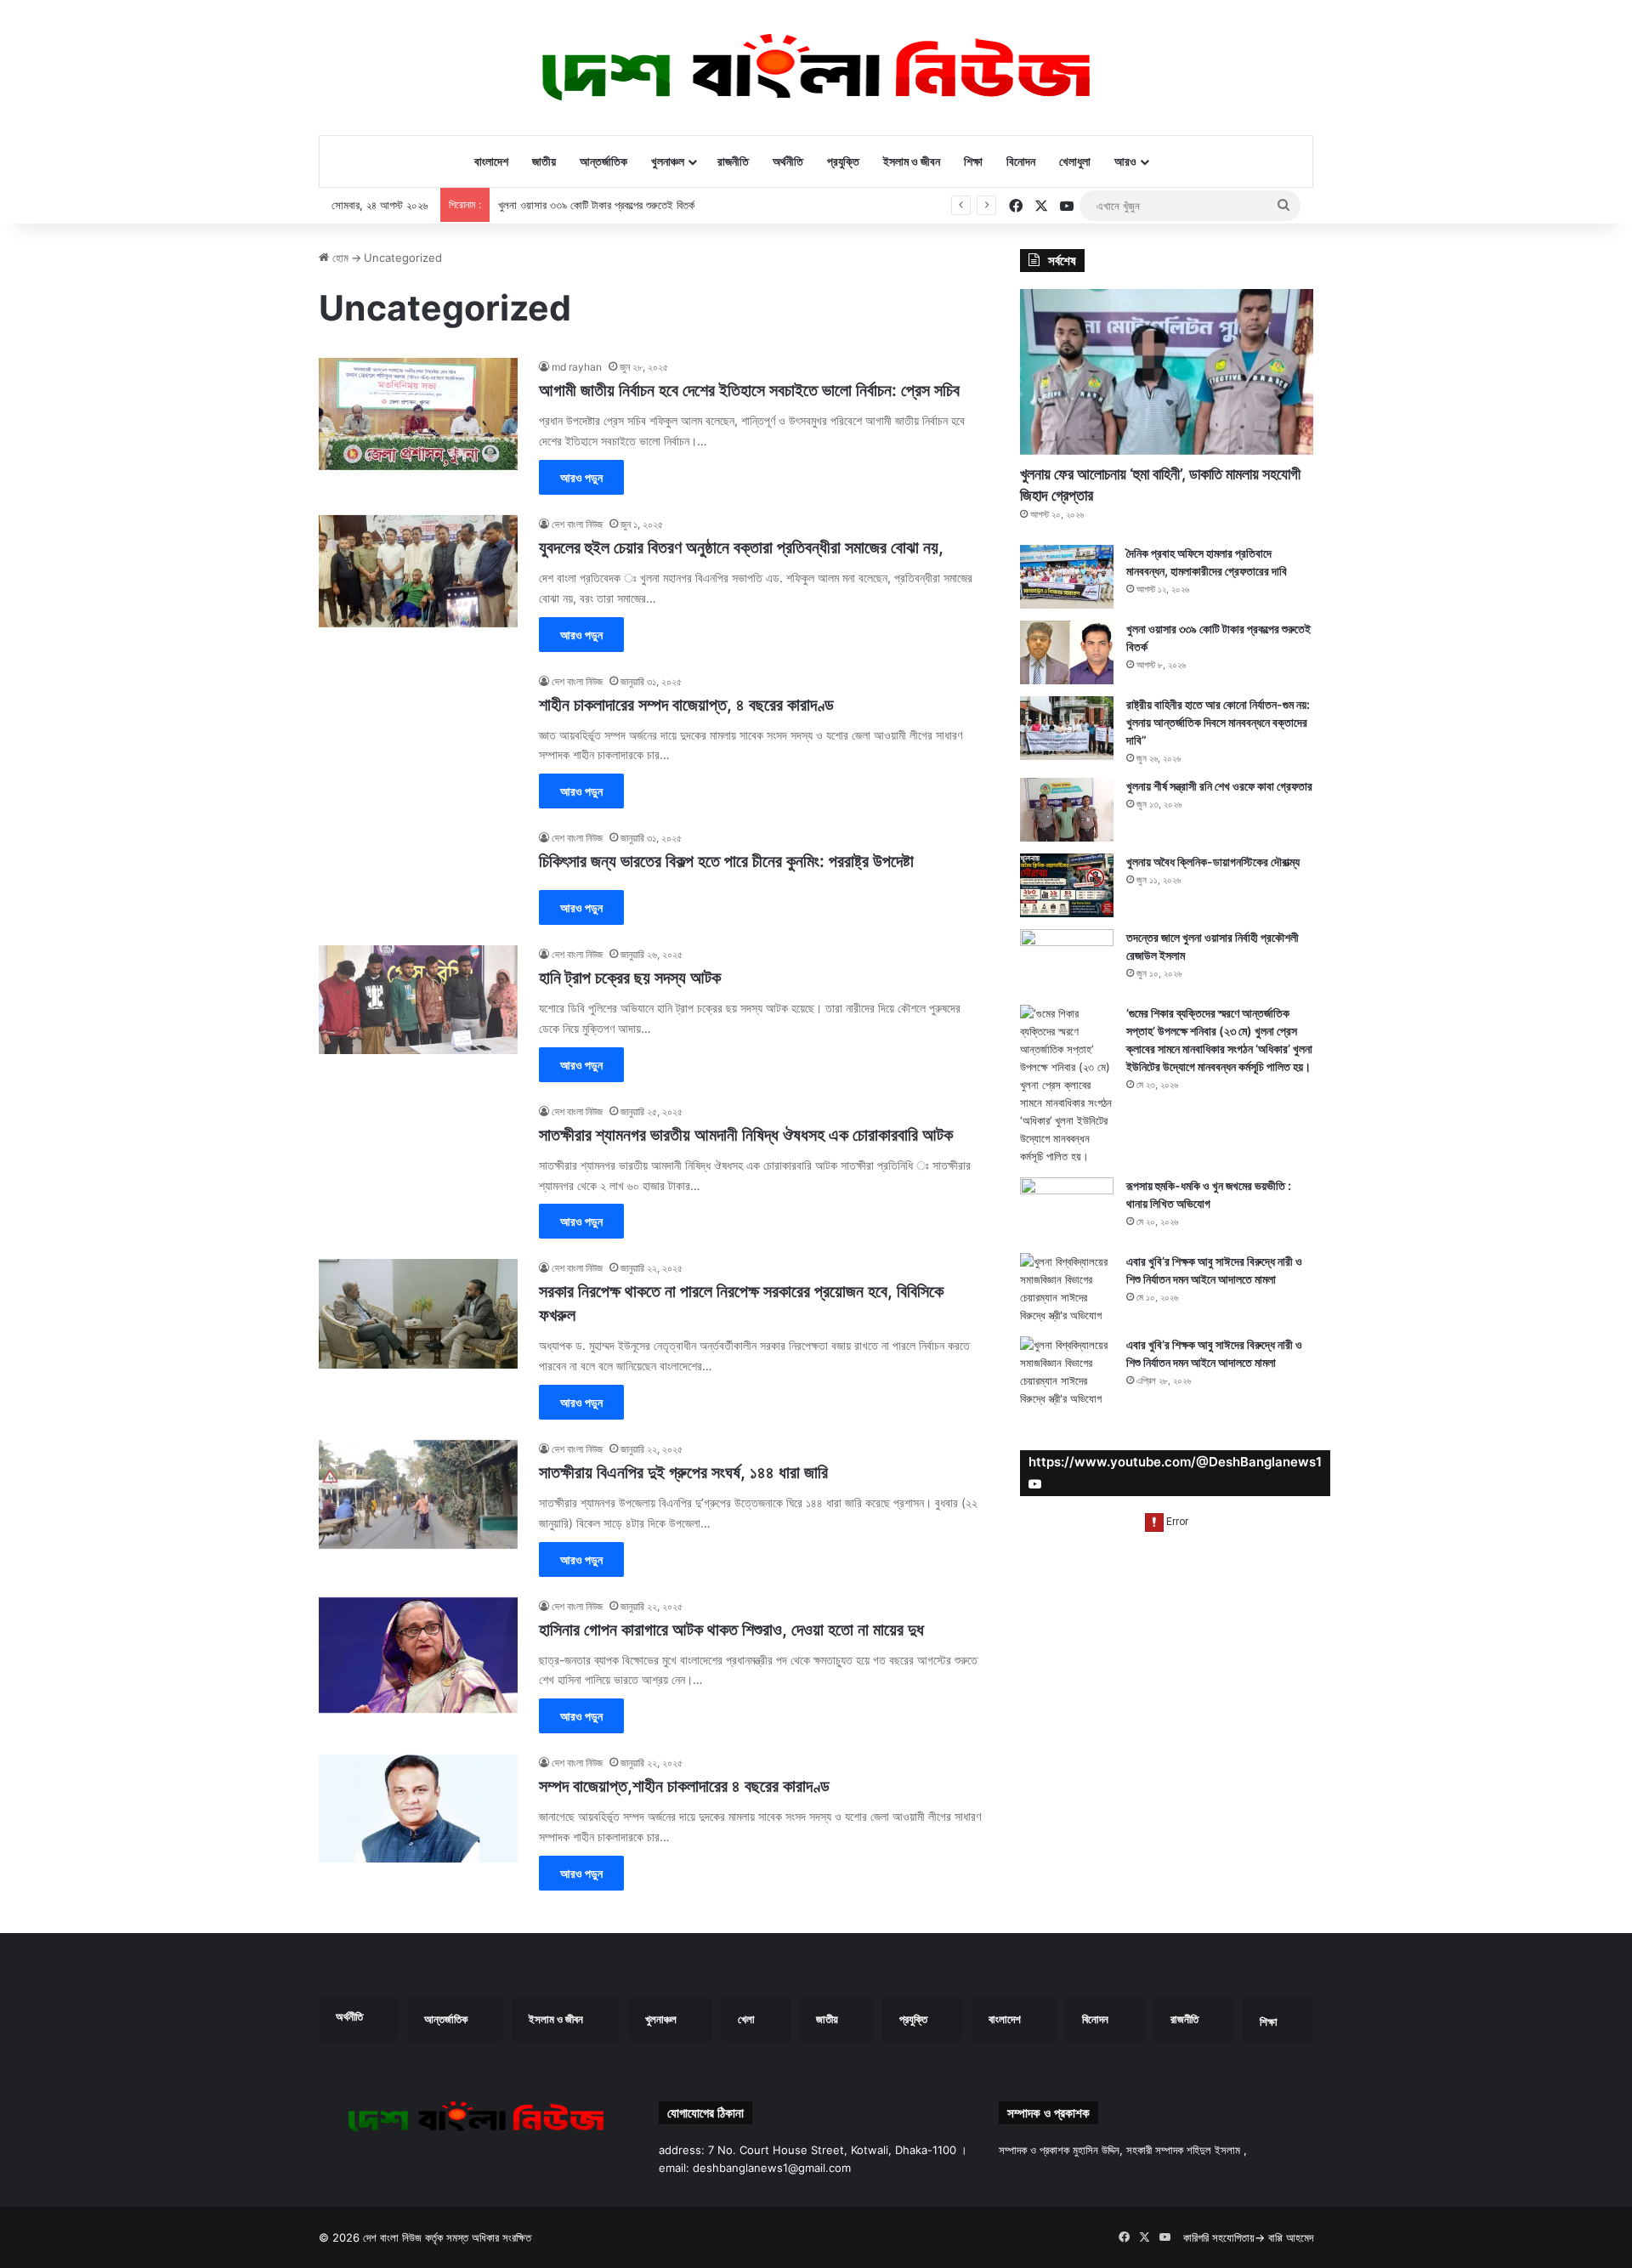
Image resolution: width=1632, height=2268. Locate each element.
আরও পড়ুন (581, 477)
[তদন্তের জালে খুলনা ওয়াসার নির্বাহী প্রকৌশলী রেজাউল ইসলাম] (1067, 961)
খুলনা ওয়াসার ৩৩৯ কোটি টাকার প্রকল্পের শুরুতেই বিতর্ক (596, 205)
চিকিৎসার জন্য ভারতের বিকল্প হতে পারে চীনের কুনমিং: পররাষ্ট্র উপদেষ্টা (726, 861)
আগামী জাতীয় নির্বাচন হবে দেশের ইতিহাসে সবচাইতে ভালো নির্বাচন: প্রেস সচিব (749, 390)
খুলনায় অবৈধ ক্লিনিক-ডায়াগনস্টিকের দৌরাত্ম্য (1213, 862)
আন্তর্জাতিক (603, 161)
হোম (339, 258)
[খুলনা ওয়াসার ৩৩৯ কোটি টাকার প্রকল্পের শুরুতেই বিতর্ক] (1067, 652)
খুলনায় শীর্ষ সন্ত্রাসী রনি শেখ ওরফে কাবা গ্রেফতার (1219, 786)
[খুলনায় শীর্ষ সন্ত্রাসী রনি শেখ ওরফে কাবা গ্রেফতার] (1067, 810)
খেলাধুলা (1075, 161)
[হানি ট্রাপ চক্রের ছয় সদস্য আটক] (418, 1000)
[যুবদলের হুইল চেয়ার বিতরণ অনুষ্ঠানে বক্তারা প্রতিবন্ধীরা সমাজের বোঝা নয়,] (418, 571)
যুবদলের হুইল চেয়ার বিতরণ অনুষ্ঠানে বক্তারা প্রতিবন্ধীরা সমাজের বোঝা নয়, (741, 547)
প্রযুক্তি (843, 161)
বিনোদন (1021, 161)
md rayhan (577, 367)
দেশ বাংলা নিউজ (577, 524)
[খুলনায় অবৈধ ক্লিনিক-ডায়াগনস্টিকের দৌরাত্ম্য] (1067, 885)
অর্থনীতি (788, 161)
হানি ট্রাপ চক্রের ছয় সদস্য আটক (630, 978)
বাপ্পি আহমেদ (1291, 2237)
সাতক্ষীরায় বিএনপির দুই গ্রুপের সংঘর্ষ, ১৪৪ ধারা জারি (683, 1472)
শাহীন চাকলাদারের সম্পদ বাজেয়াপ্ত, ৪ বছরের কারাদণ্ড (686, 705)
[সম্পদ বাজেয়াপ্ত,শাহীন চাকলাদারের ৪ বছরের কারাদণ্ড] (418, 1808)
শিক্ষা (973, 161)
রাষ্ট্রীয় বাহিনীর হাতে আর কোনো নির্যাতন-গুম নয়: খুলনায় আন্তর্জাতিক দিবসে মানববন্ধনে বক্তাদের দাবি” (1218, 722)
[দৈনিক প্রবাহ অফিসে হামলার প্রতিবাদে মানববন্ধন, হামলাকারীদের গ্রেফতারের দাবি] (1067, 577)
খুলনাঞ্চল (668, 161)
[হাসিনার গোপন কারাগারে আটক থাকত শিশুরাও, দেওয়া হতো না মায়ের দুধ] (418, 1656)
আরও (1125, 161)
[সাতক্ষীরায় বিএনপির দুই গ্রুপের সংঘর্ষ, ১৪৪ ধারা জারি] (418, 1494)
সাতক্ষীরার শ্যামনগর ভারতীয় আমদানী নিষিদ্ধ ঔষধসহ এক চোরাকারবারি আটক (746, 1135)
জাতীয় (544, 161)
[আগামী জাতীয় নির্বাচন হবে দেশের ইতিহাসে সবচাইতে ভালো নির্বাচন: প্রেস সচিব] (418, 414)
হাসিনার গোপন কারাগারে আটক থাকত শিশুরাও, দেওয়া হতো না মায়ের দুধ (731, 1630)
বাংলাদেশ (491, 161)
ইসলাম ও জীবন (912, 161)
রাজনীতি (733, 161)
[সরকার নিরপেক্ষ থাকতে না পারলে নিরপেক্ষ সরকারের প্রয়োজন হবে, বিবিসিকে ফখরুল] (418, 1313)
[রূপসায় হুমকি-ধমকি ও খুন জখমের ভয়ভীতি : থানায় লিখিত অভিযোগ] (1067, 1209)
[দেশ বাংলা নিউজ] (816, 67)
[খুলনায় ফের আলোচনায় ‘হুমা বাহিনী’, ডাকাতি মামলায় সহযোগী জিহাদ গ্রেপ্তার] (1167, 372)
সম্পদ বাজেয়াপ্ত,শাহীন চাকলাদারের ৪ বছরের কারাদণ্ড (684, 1786)
